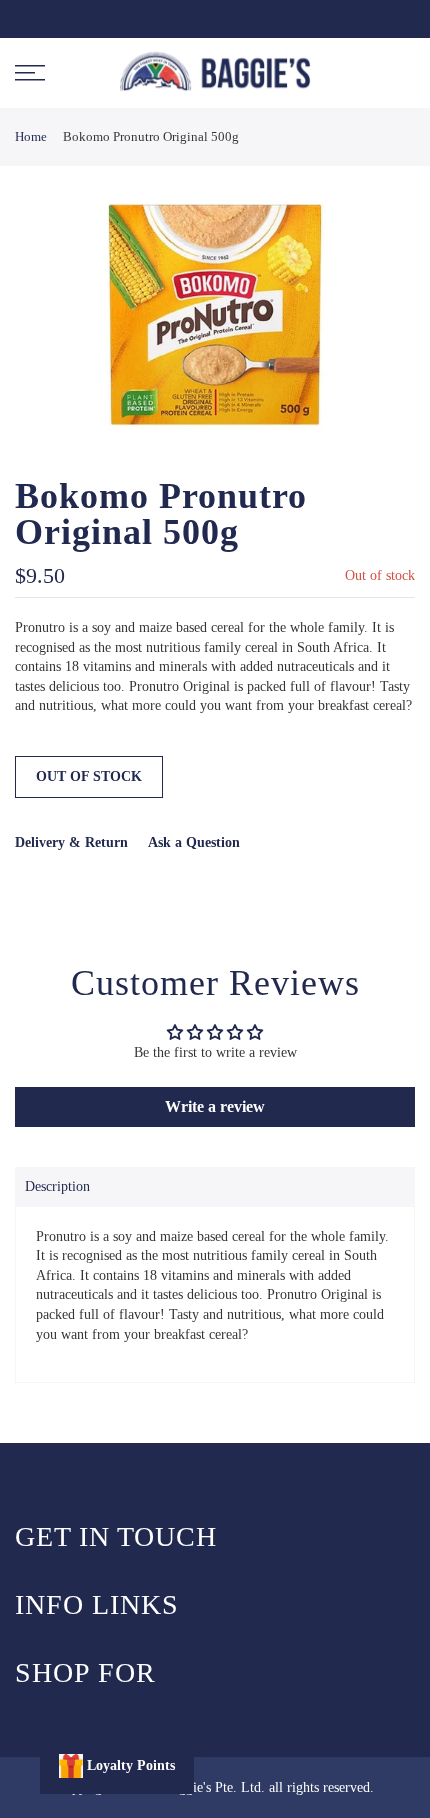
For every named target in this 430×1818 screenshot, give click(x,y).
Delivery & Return (71, 842)
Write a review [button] (215, 1106)
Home (31, 136)
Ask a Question (194, 842)
